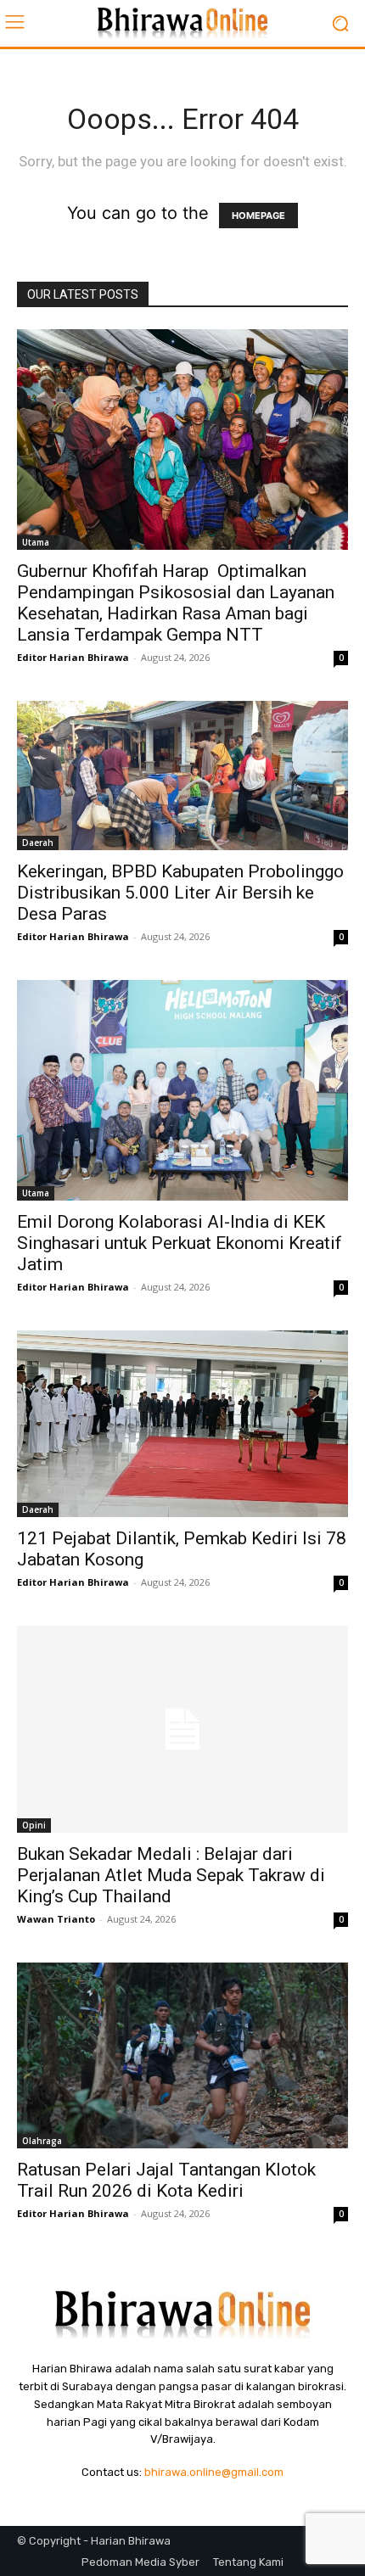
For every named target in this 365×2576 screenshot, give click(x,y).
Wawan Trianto (56, 1919)
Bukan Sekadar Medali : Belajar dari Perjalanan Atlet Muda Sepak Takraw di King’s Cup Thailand (171, 1875)
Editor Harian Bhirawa (73, 657)
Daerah (38, 843)
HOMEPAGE (258, 216)
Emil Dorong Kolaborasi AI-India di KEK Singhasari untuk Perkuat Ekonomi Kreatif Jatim (180, 1243)
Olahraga (42, 2141)
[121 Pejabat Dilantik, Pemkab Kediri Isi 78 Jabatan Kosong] (182, 1424)
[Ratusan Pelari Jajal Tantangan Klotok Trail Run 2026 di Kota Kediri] (182, 2055)
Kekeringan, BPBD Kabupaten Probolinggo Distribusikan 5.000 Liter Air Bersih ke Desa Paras (180, 893)
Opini (34, 1825)
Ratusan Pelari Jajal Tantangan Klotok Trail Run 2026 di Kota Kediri (166, 2180)
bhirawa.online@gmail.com (214, 2472)
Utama (36, 542)
